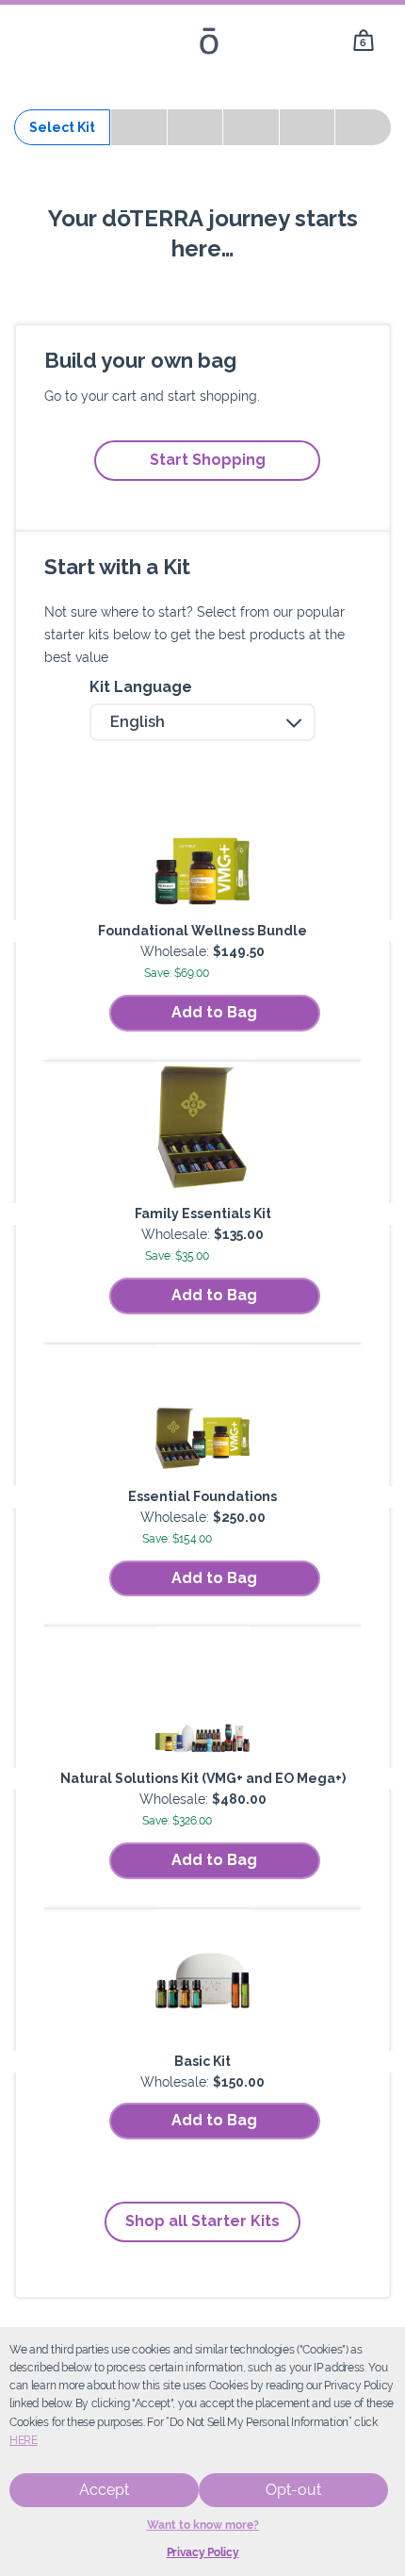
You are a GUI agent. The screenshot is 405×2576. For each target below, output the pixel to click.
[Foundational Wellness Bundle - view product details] (202, 850)
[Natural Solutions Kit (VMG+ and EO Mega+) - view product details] (202, 1697)
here (24, 2440)
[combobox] (202, 722)
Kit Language (141, 687)
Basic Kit (202, 2061)
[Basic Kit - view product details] (202, 1980)
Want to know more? (203, 2525)
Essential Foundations (202, 1496)
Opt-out (293, 2490)
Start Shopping (208, 460)
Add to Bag (214, 1012)
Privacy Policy (203, 2552)
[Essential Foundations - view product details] (202, 1415)
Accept (104, 2490)
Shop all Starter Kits (202, 2221)
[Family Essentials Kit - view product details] (202, 1132)
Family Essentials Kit (203, 1214)
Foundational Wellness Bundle (202, 931)
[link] (364, 41)
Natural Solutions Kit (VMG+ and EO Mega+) (203, 1778)
